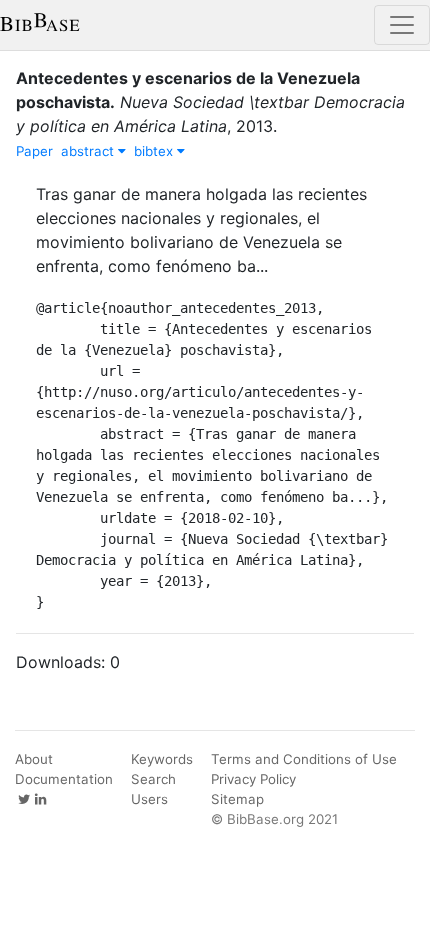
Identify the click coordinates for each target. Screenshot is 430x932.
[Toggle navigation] (402, 25)
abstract (89, 151)
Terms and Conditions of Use (304, 759)
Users (149, 799)
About (34, 759)
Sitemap (237, 799)
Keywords (162, 759)
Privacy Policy (253, 779)
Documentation (64, 779)
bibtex (155, 151)
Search (153, 779)
